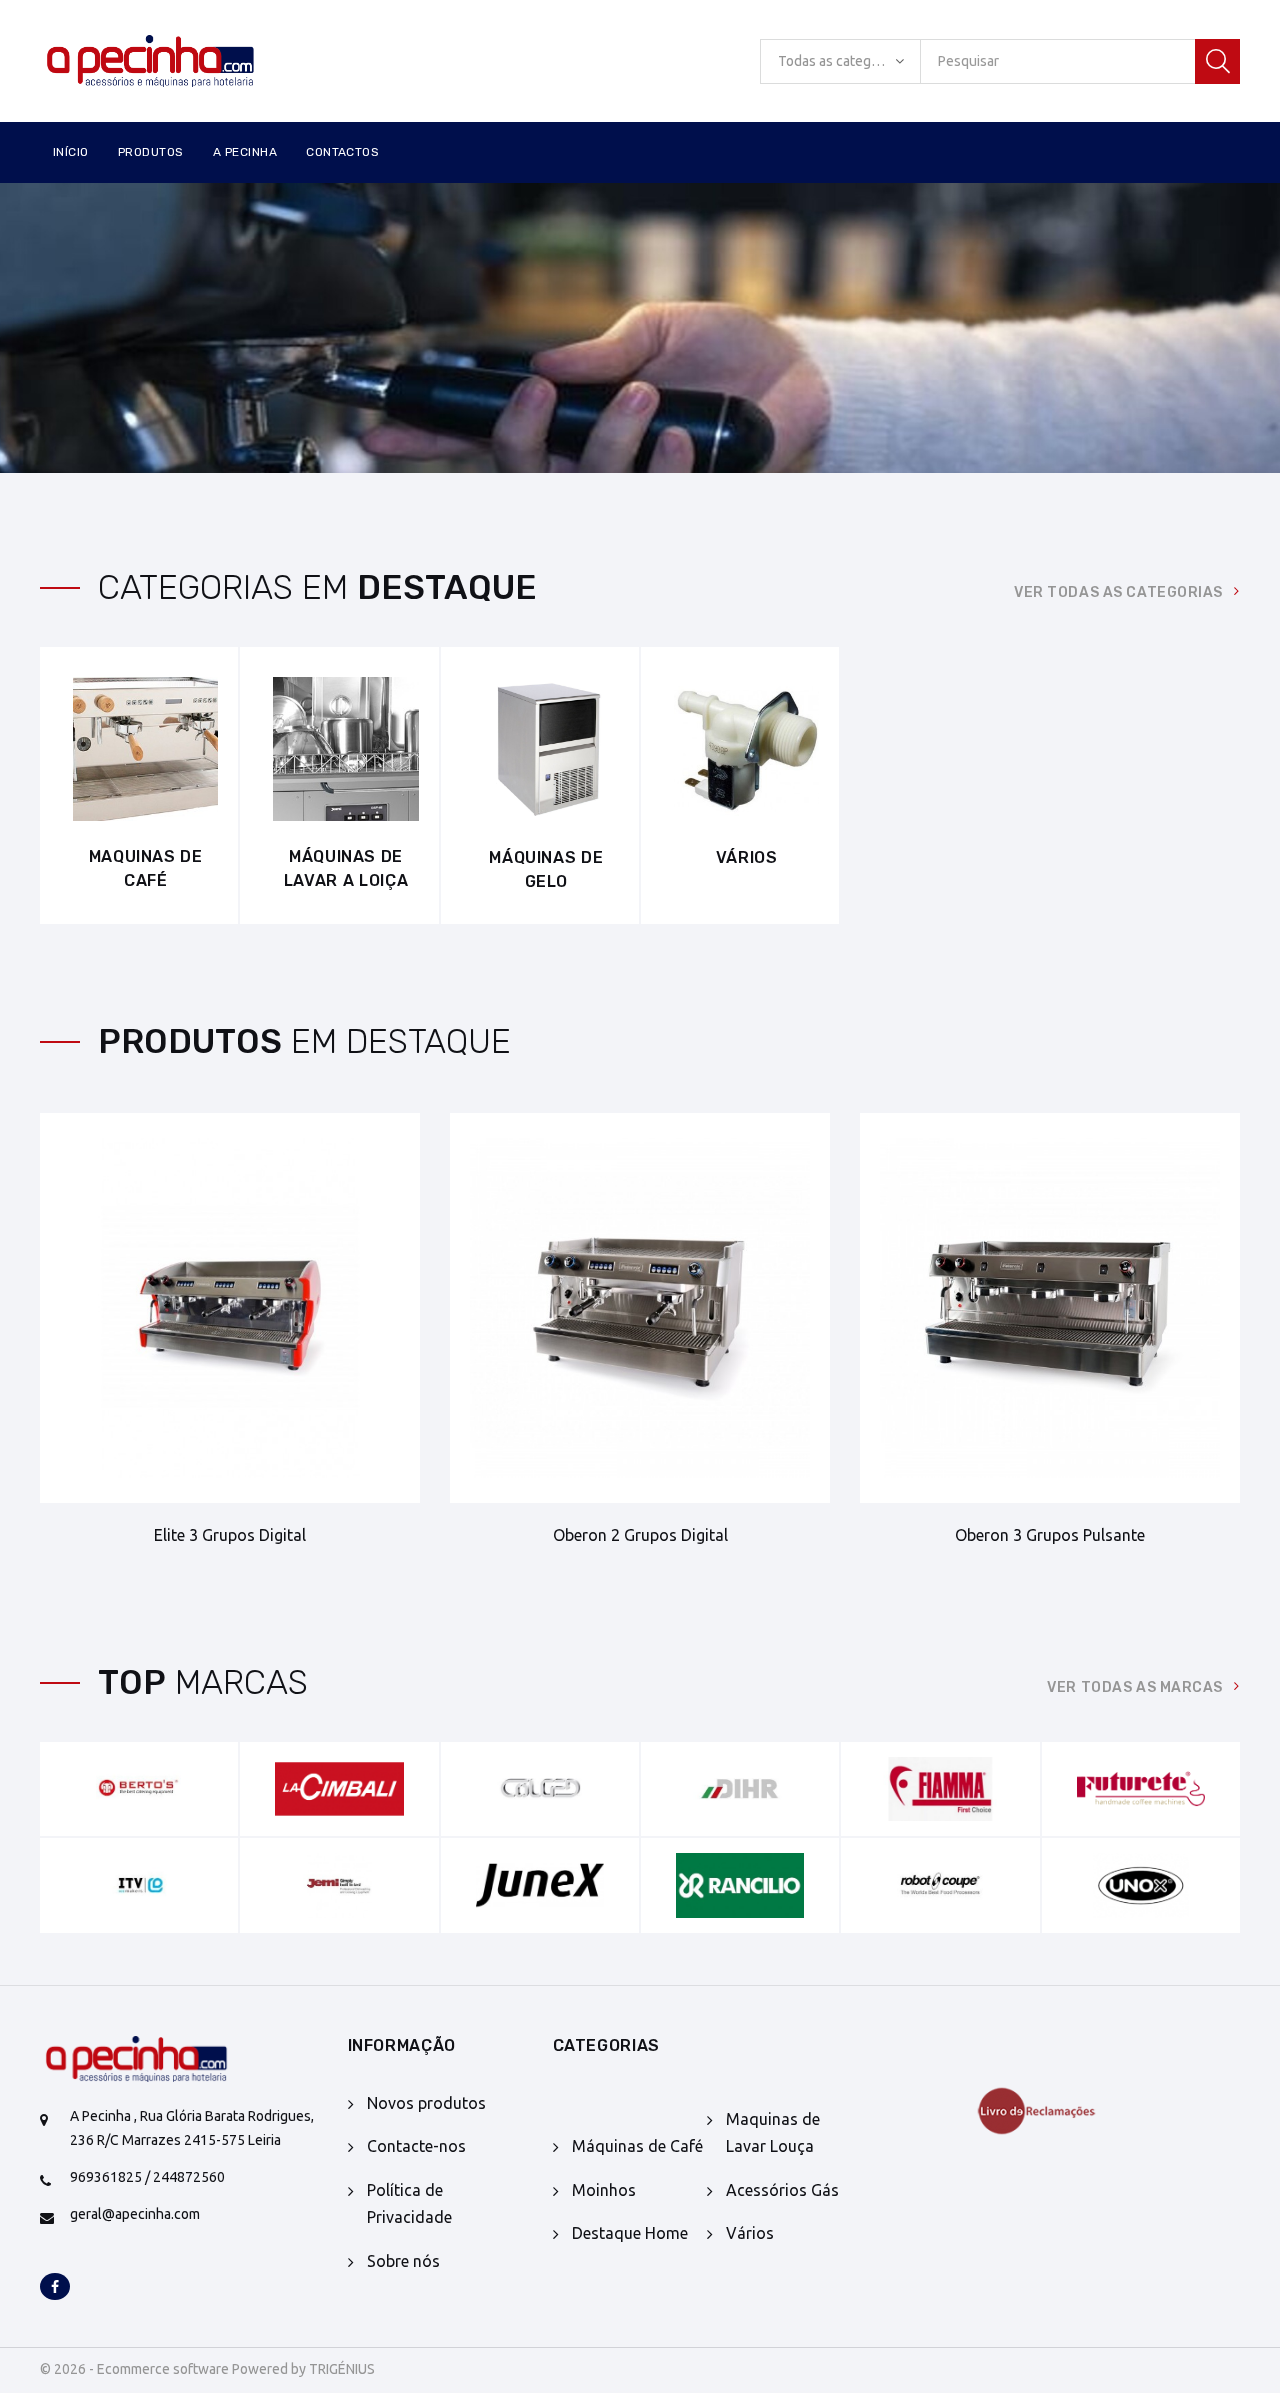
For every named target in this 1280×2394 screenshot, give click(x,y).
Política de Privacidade (409, 2203)
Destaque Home (630, 2233)
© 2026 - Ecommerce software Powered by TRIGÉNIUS (207, 2369)
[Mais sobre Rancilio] (740, 1885)
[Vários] (746, 749)
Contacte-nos (416, 2146)
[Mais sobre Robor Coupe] (940, 1885)
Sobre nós (403, 2261)
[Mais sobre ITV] (139, 1885)
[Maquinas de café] (145, 749)
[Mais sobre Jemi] (339, 1885)
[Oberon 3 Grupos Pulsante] (1050, 1308)
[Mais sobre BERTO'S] (139, 1789)
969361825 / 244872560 (147, 2177)
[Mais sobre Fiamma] (940, 1789)
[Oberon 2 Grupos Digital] (640, 1308)
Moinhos (604, 2190)
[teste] (1049, 2111)
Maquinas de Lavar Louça (773, 2132)
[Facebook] (55, 2288)
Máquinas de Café (637, 2146)
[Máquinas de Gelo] (546, 749)
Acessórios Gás (782, 2190)
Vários (747, 857)
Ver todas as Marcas (1135, 1687)
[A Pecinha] (179, 61)
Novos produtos (426, 2103)
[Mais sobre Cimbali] (339, 1789)
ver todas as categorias (1118, 592)
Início (71, 152)
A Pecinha (245, 152)
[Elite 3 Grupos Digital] (230, 1308)
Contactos (342, 152)
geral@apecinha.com (135, 2214)
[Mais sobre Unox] (1141, 1885)
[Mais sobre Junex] (540, 1885)
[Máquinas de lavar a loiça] (345, 749)
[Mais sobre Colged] (540, 1789)
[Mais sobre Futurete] (1141, 1789)
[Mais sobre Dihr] (740, 1789)
